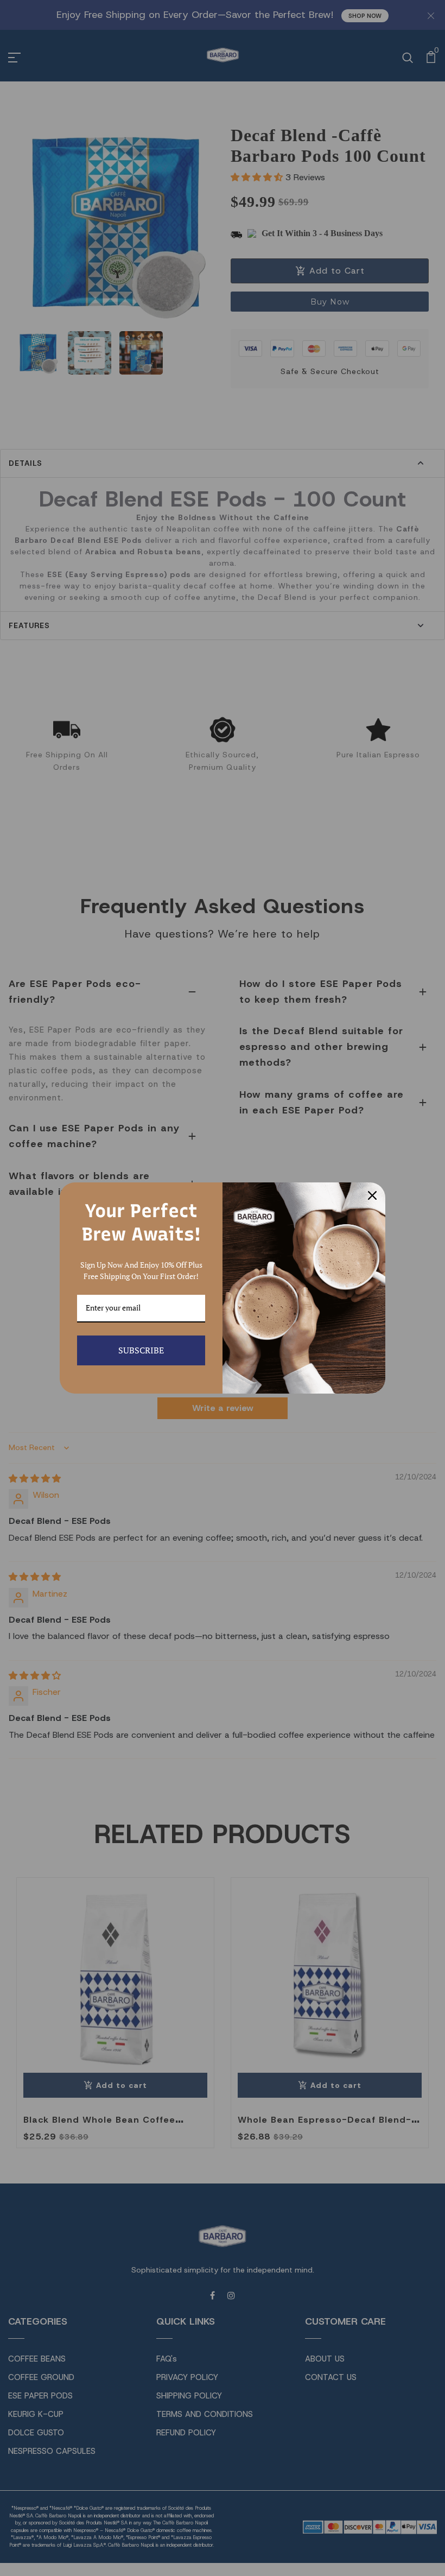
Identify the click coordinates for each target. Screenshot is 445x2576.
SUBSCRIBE (141, 1350)
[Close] (372, 1195)
